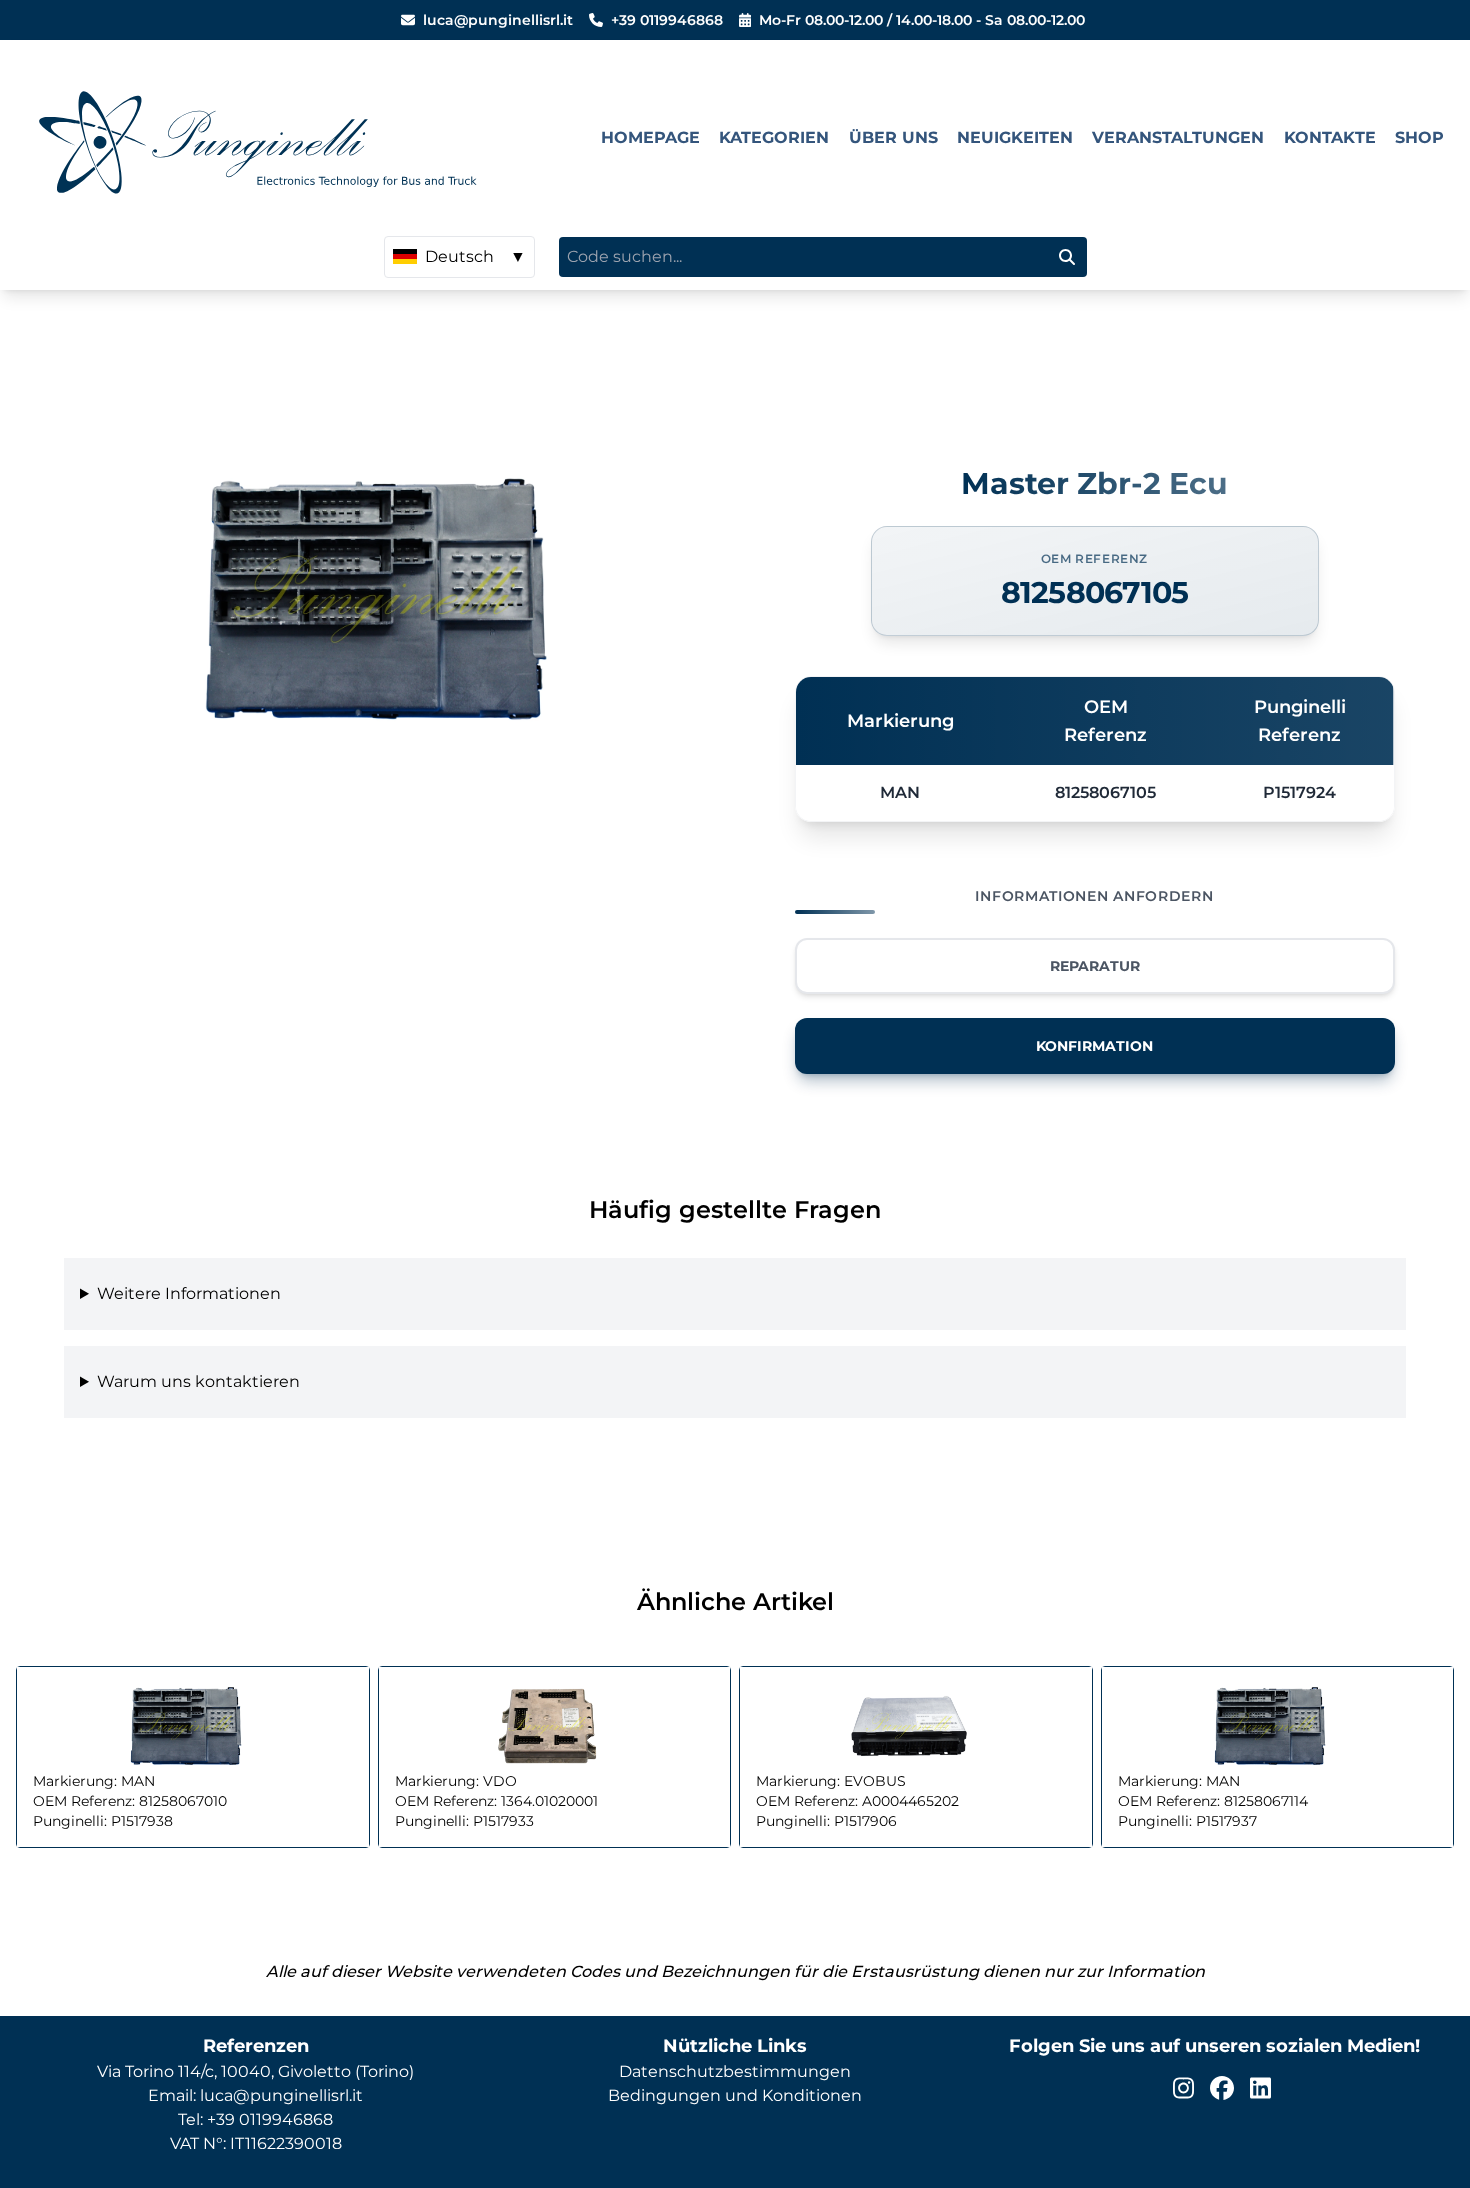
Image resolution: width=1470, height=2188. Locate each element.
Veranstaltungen (1178, 137)
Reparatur (1095, 966)
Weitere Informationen (189, 1293)
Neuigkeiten (1015, 137)
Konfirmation (1094, 1046)
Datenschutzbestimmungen (735, 2071)
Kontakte (1330, 137)
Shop (1419, 137)
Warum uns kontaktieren (198, 1381)
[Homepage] (303, 138)
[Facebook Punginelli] (1222, 2088)
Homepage (650, 137)
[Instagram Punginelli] (1183, 2088)
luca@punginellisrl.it (498, 20)
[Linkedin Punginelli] (1260, 2088)
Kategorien (774, 137)
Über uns (893, 137)
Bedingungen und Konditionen (735, 2095)
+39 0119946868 (667, 20)
